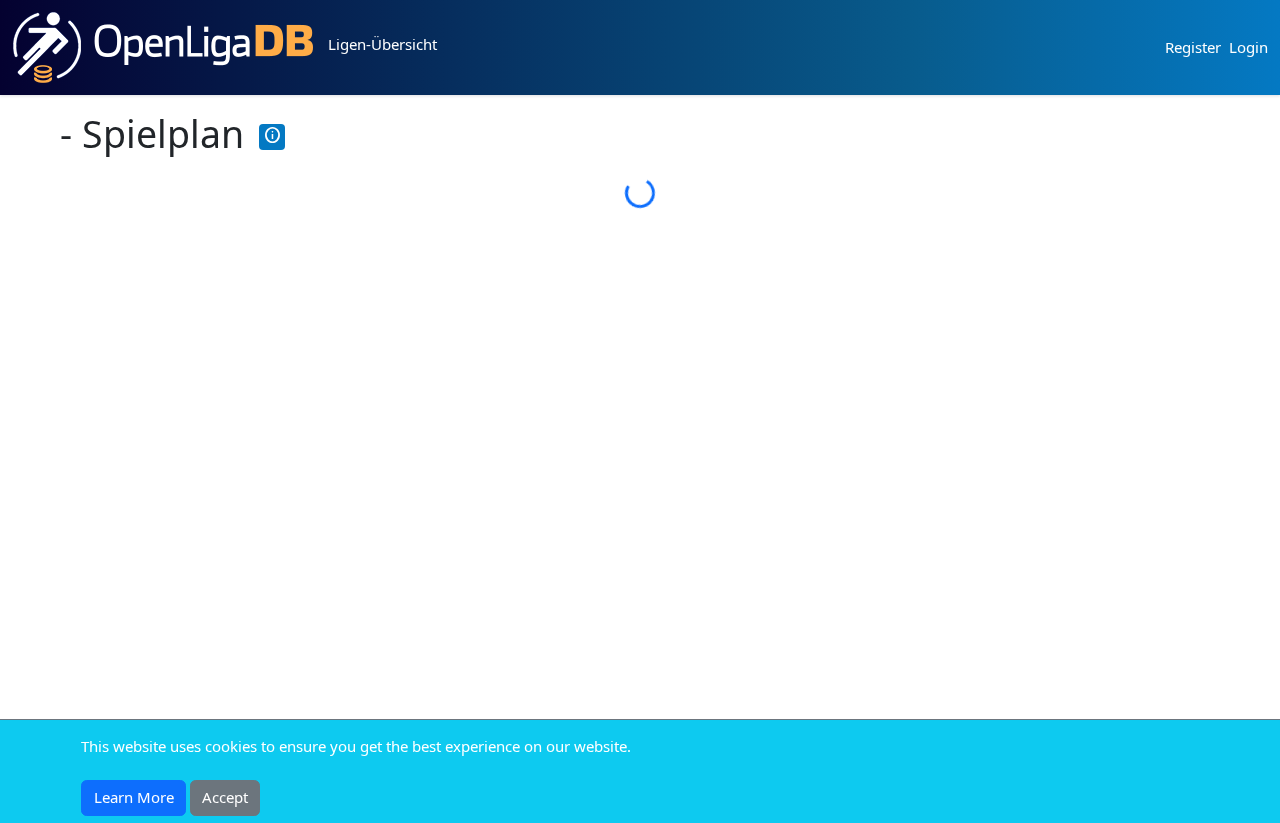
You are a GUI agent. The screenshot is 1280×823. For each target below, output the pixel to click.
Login (1248, 47)
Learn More (134, 797)
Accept (225, 797)
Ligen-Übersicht (382, 44)
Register (1193, 47)
